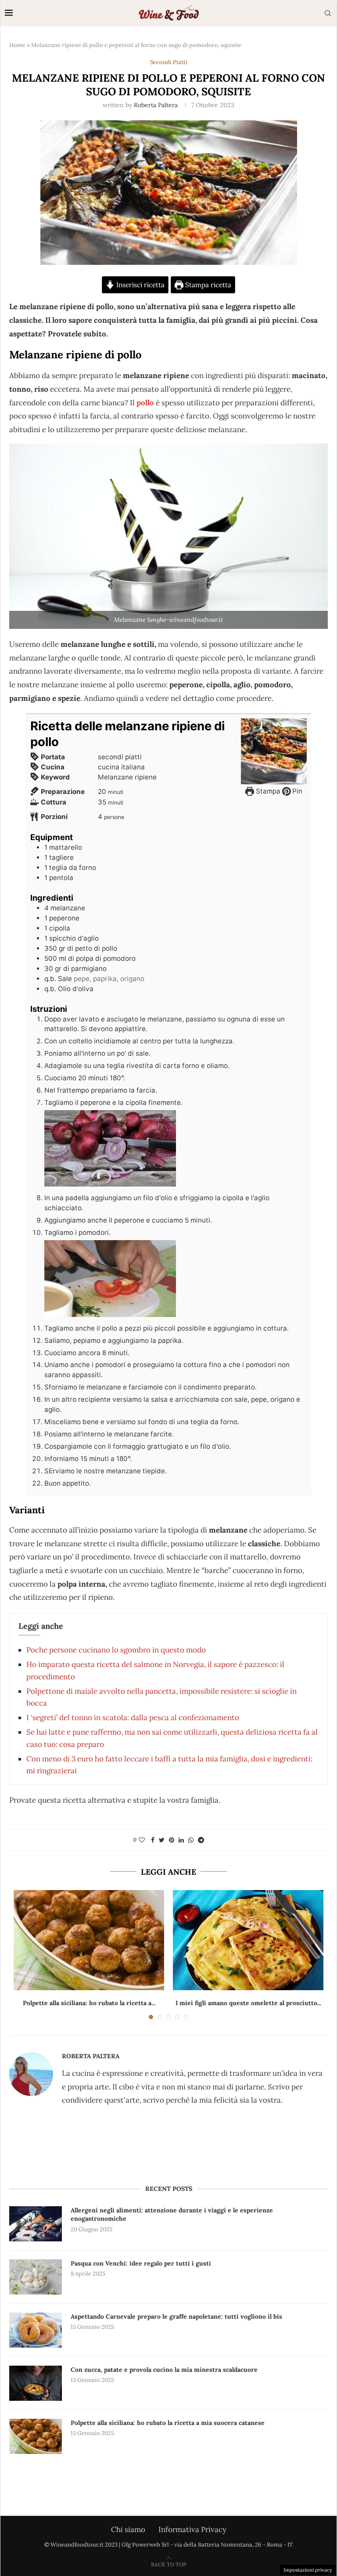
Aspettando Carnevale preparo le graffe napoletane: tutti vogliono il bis (176, 2316)
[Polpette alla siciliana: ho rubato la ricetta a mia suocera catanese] (89, 1940)
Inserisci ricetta (140, 285)
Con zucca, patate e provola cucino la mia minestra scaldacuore (164, 2370)
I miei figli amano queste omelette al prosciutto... (248, 2003)
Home (17, 45)
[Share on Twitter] (162, 1840)
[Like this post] (142, 1840)
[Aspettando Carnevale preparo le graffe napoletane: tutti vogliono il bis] (36, 2330)
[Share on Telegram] (201, 1840)
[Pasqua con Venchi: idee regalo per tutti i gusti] (36, 2277)
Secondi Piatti (169, 62)
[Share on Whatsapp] (191, 1840)
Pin (296, 791)
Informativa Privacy (192, 2529)
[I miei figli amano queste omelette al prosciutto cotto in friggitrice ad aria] (248, 1940)
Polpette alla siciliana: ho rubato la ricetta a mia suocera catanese (168, 2423)
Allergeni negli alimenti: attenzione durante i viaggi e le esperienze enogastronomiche (172, 2215)
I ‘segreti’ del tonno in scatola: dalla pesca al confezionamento (133, 1717)
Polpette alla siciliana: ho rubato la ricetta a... (89, 2003)
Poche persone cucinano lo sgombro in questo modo (116, 1650)
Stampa (267, 791)
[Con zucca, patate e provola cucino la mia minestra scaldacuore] (36, 2383)
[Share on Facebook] (153, 1840)
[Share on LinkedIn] (181, 1840)
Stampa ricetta (207, 285)
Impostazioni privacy (308, 2570)
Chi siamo (128, 2529)
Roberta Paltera (156, 105)
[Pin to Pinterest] (172, 1840)
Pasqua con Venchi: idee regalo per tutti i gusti (141, 2263)
